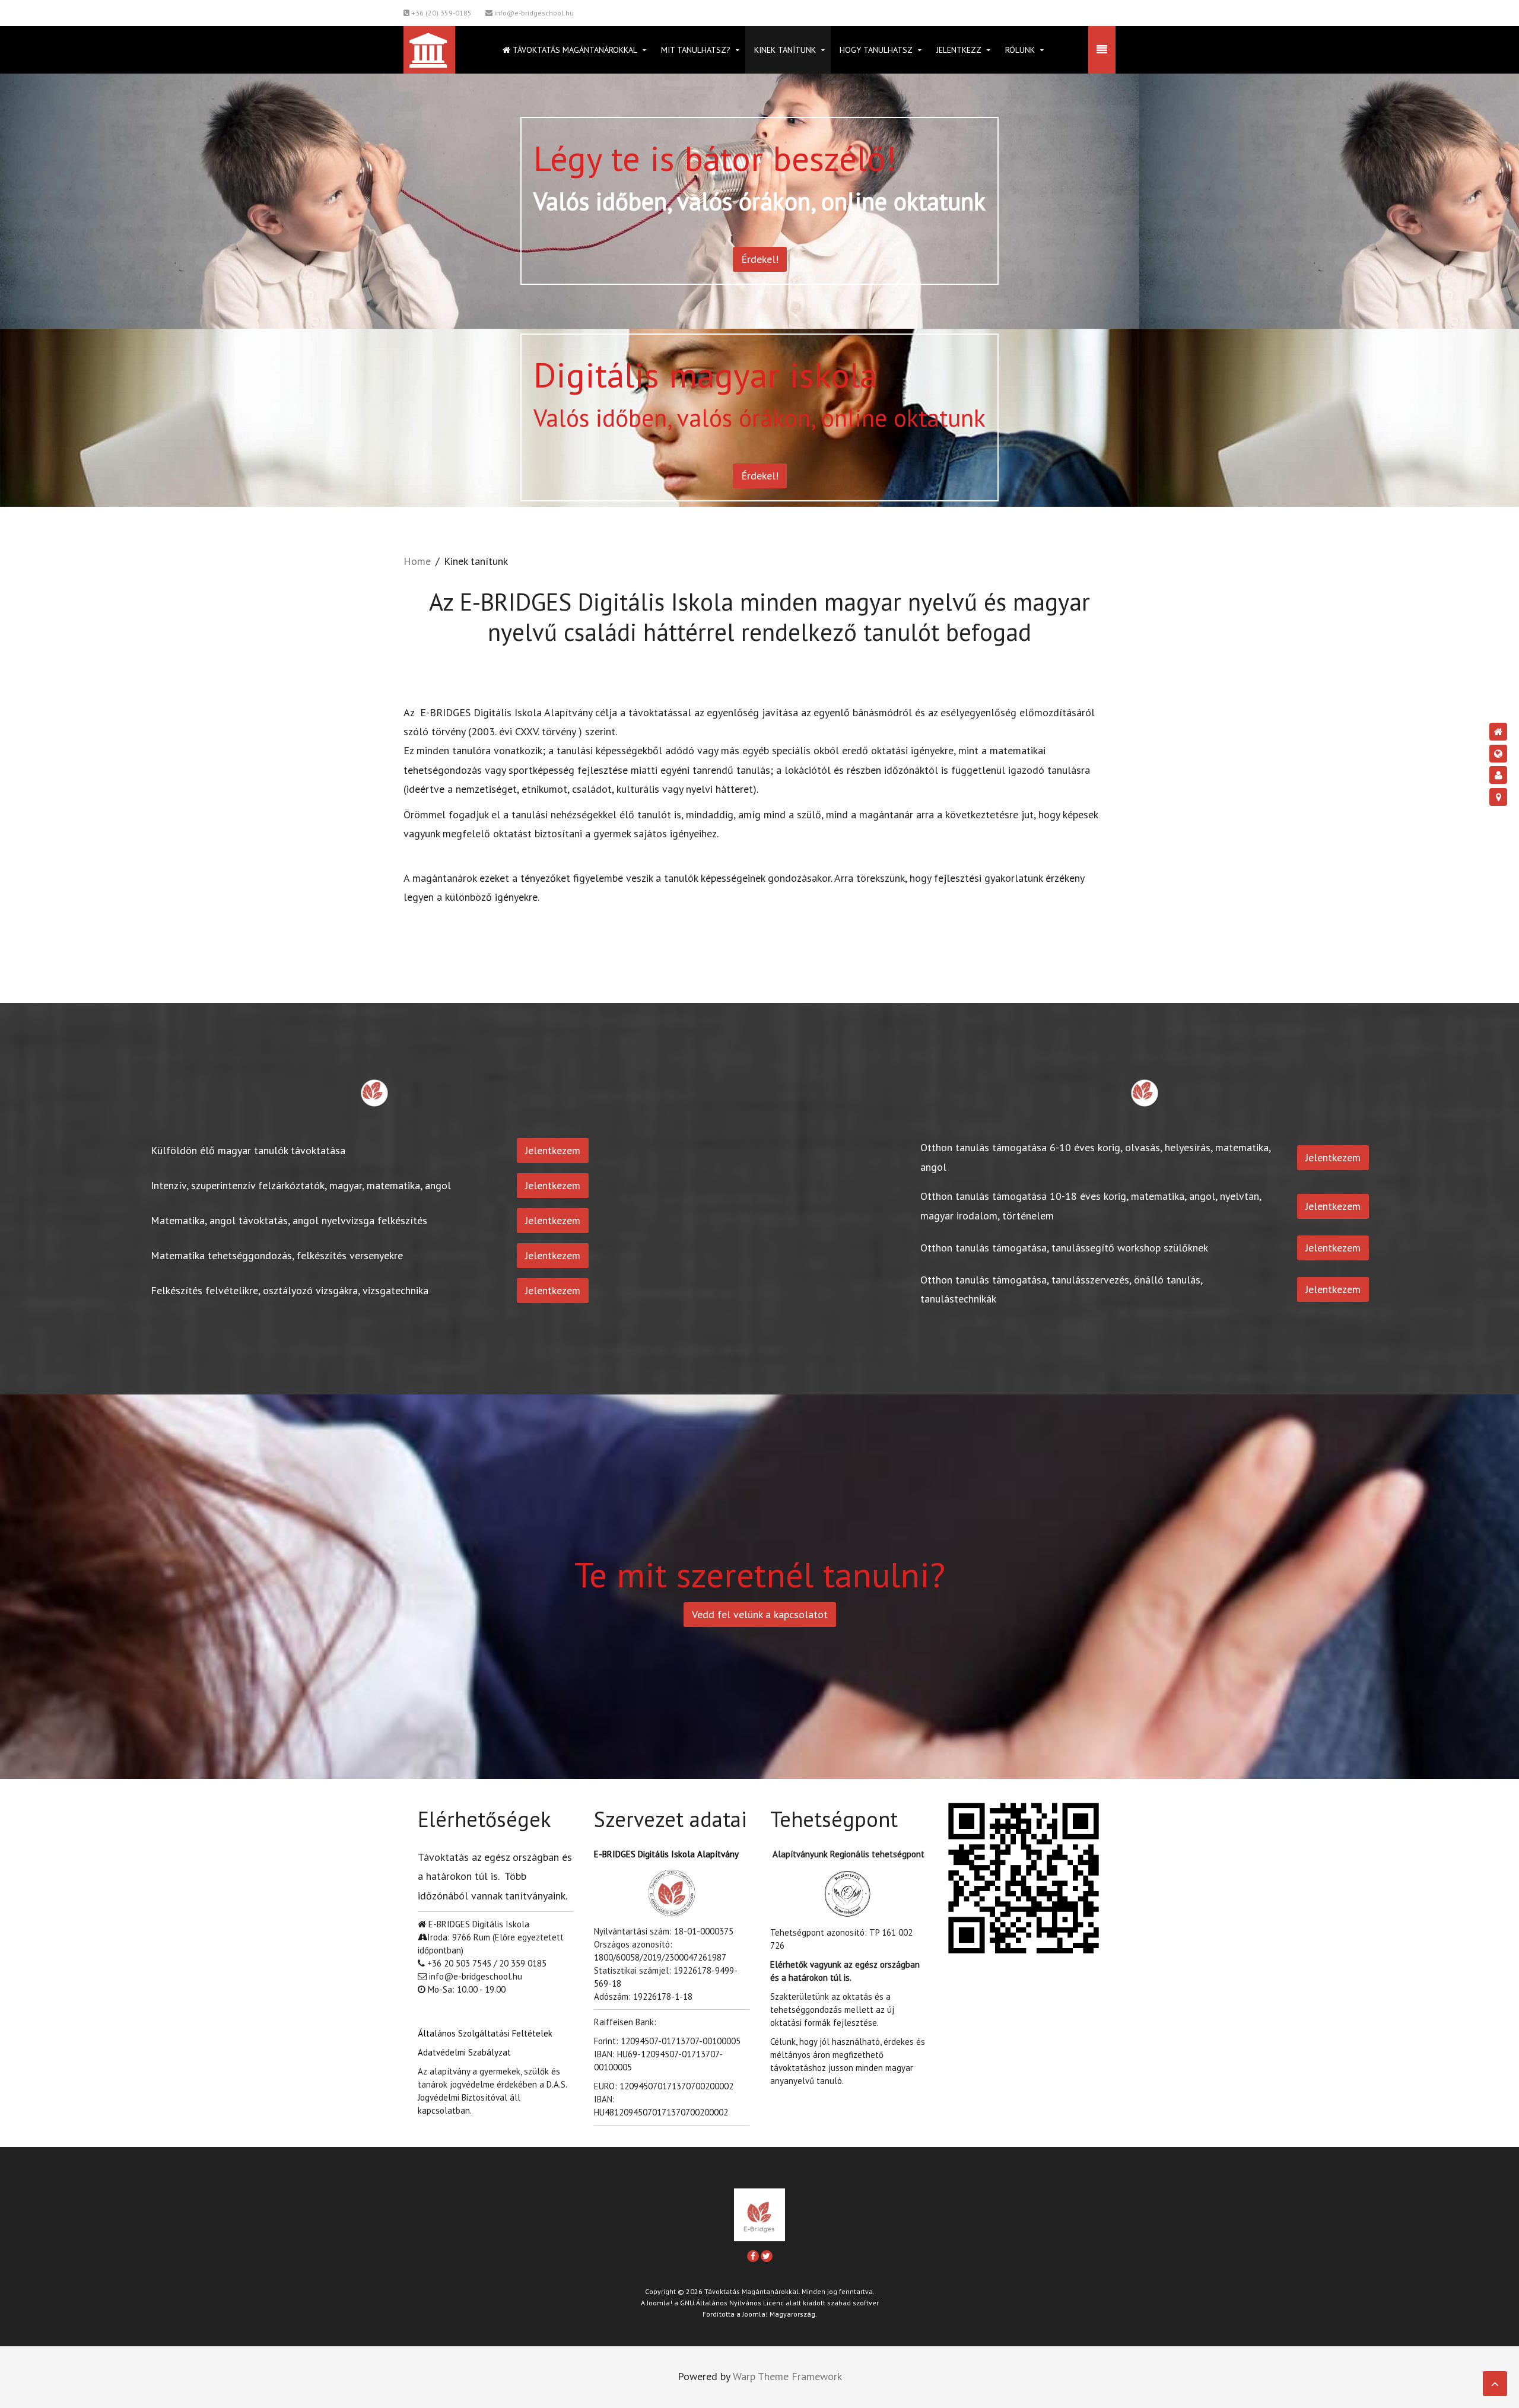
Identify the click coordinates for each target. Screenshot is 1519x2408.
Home (417, 561)
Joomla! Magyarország (779, 2314)
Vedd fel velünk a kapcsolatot (760, 1614)
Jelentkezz (959, 50)
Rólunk (1020, 50)
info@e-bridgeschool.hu (533, 13)
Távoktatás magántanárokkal (574, 50)
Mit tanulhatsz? (696, 50)
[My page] (1498, 775)
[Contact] (1498, 797)
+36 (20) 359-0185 (441, 13)
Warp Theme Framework (787, 2376)
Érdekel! (760, 259)
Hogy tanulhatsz (876, 50)
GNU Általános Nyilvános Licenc (732, 2303)
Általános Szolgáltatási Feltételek (485, 2033)
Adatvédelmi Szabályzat (464, 2052)
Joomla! (660, 2303)
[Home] (1498, 732)
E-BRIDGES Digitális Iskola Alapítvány (666, 1854)
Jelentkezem (553, 1150)
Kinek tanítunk (785, 50)
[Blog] (1498, 754)
